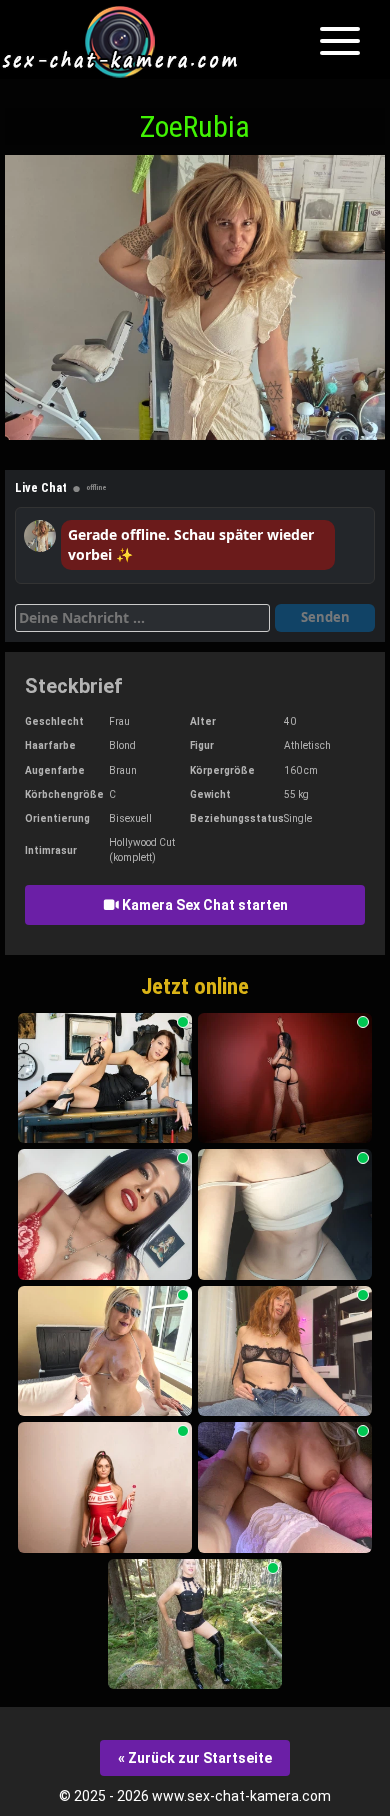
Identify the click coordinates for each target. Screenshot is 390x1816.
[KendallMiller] (285, 1078)
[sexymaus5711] (105, 1351)
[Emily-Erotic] (105, 1487)
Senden (325, 617)
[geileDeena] (105, 1078)
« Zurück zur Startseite (195, 1758)
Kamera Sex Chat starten (203, 905)
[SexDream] (195, 1624)
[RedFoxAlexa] (285, 1351)
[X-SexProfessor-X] (105, 1214)
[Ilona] (285, 1214)
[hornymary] (285, 1487)
